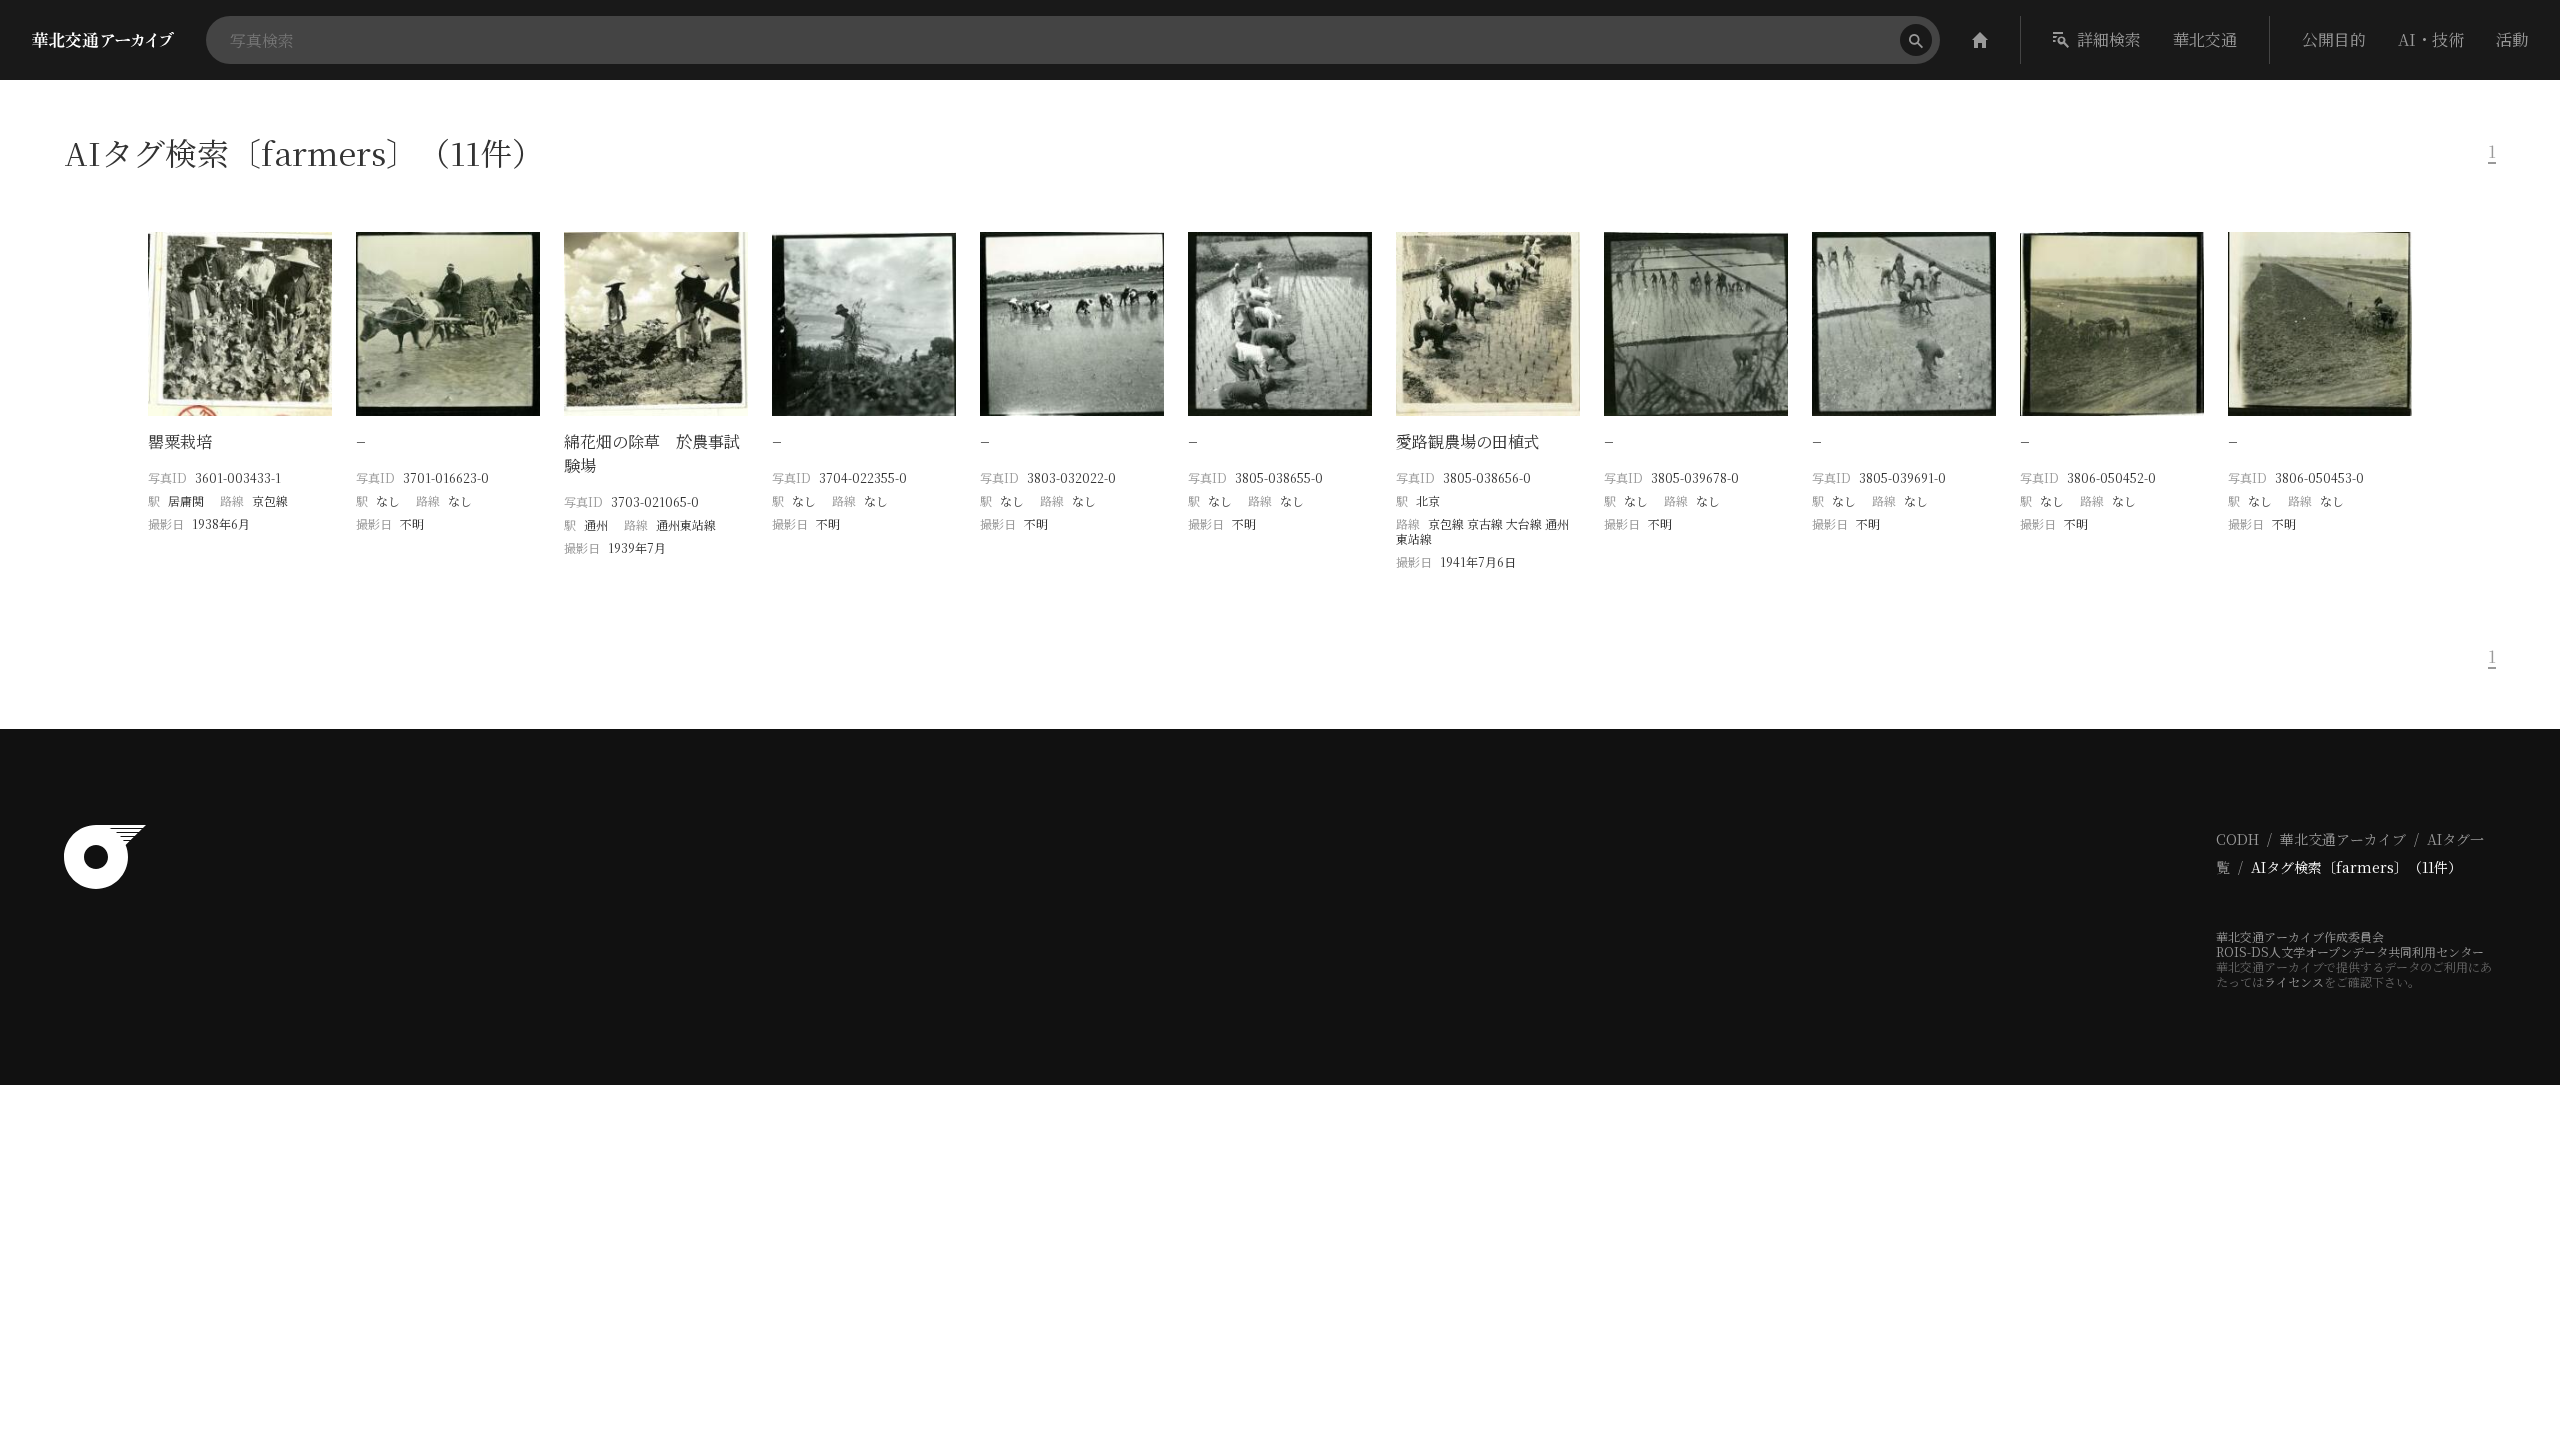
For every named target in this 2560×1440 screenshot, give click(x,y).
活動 (2512, 39)
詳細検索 (2109, 39)
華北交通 (2205, 39)
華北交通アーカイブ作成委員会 (2300, 936)
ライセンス (2294, 981)
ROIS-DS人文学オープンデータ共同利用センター (2350, 951)
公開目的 (2334, 39)
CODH (2237, 839)
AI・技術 (2431, 39)
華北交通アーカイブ (2343, 839)
